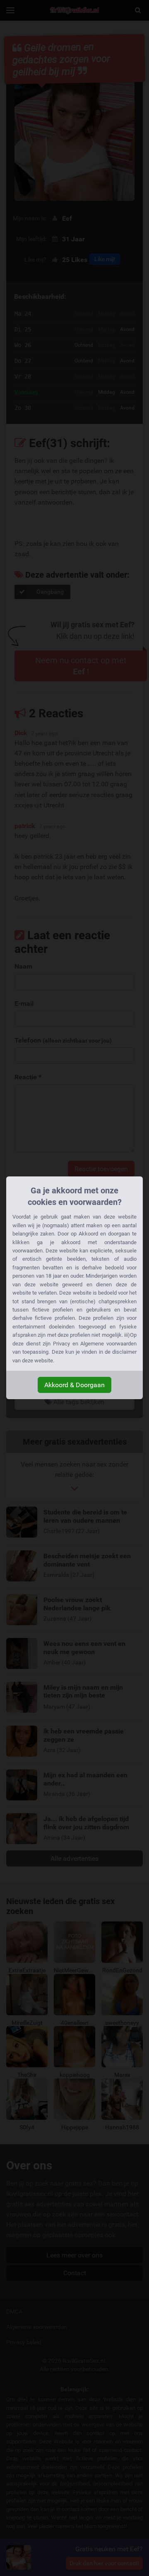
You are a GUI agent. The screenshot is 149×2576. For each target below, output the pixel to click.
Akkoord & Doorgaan (74, 1385)
